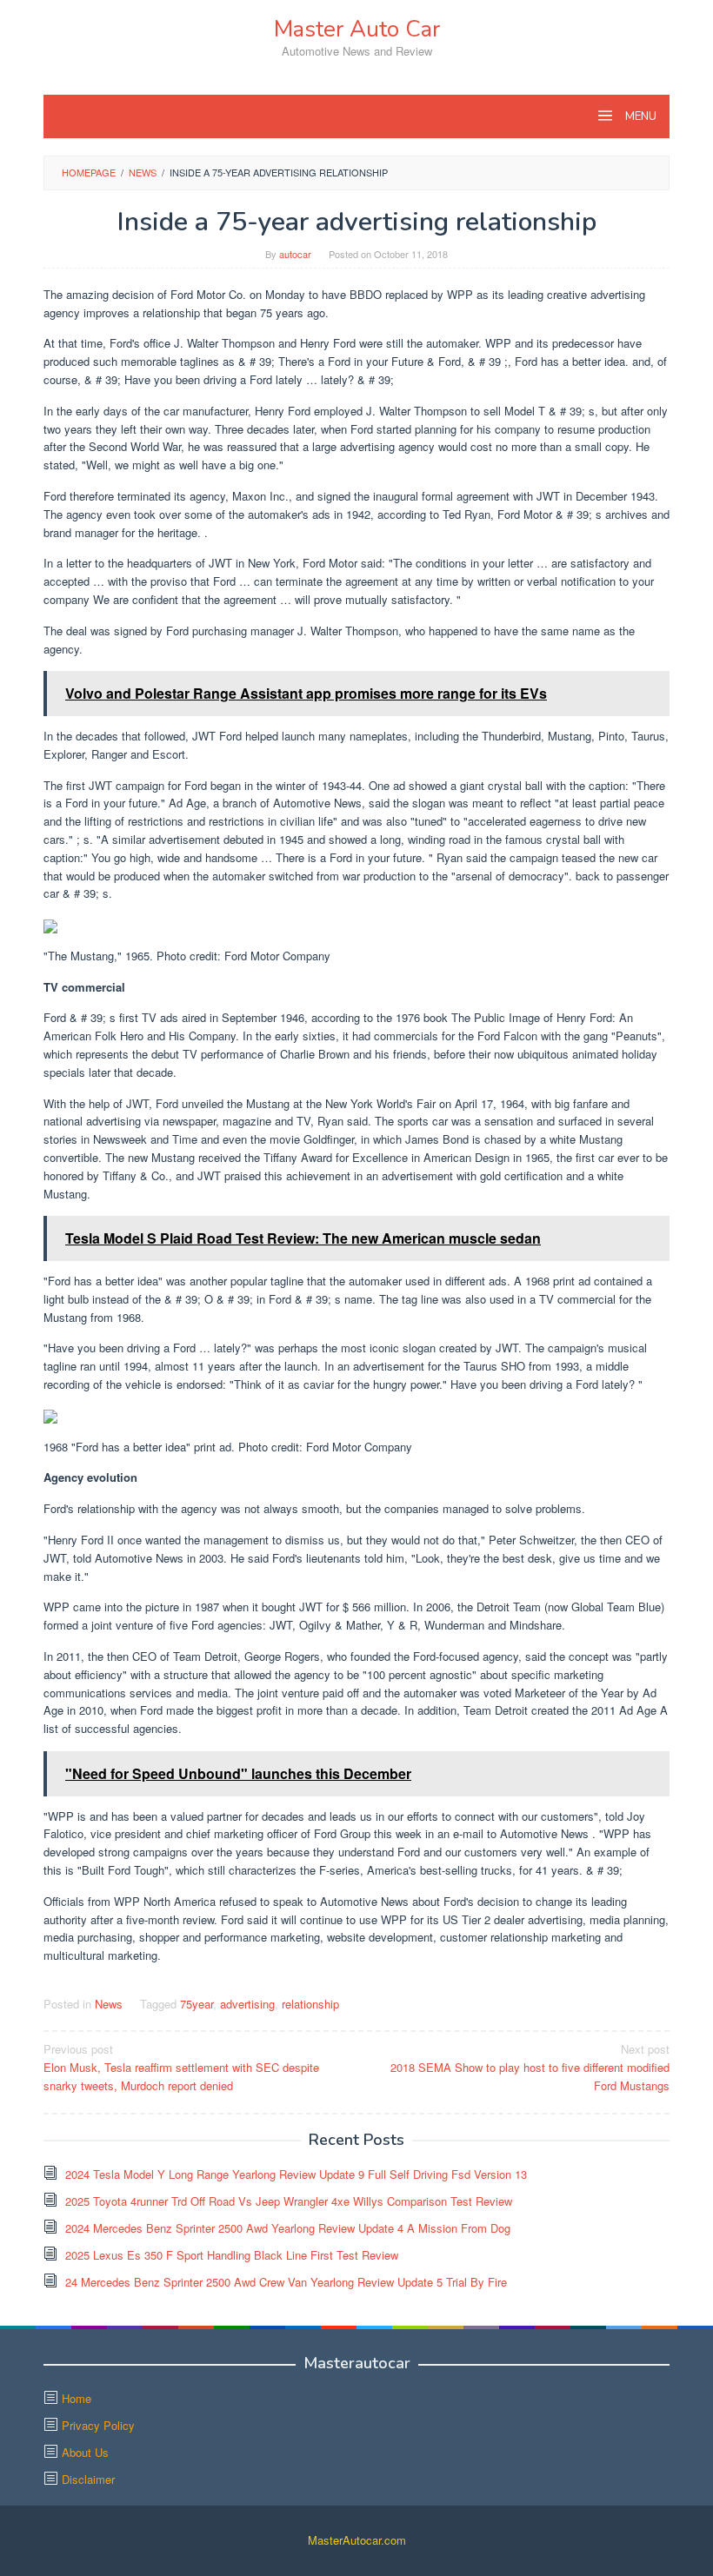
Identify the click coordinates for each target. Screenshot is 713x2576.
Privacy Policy (98, 2425)
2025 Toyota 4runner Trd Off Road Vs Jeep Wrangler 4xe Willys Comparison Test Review (289, 2201)
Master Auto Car (357, 29)
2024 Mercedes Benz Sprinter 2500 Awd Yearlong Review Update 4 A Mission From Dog (288, 2228)
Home (77, 2398)
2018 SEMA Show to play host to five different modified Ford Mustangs (530, 2067)
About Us (85, 2452)
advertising (247, 2004)
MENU (640, 116)
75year (197, 2004)
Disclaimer (88, 2479)
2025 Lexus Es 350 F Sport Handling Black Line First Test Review (232, 2255)
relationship (310, 2004)
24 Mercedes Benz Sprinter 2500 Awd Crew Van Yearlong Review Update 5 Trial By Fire (286, 2282)
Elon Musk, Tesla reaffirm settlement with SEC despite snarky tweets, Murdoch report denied (181, 2067)
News (109, 2004)
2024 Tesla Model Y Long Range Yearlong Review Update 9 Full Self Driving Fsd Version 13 (296, 2174)
